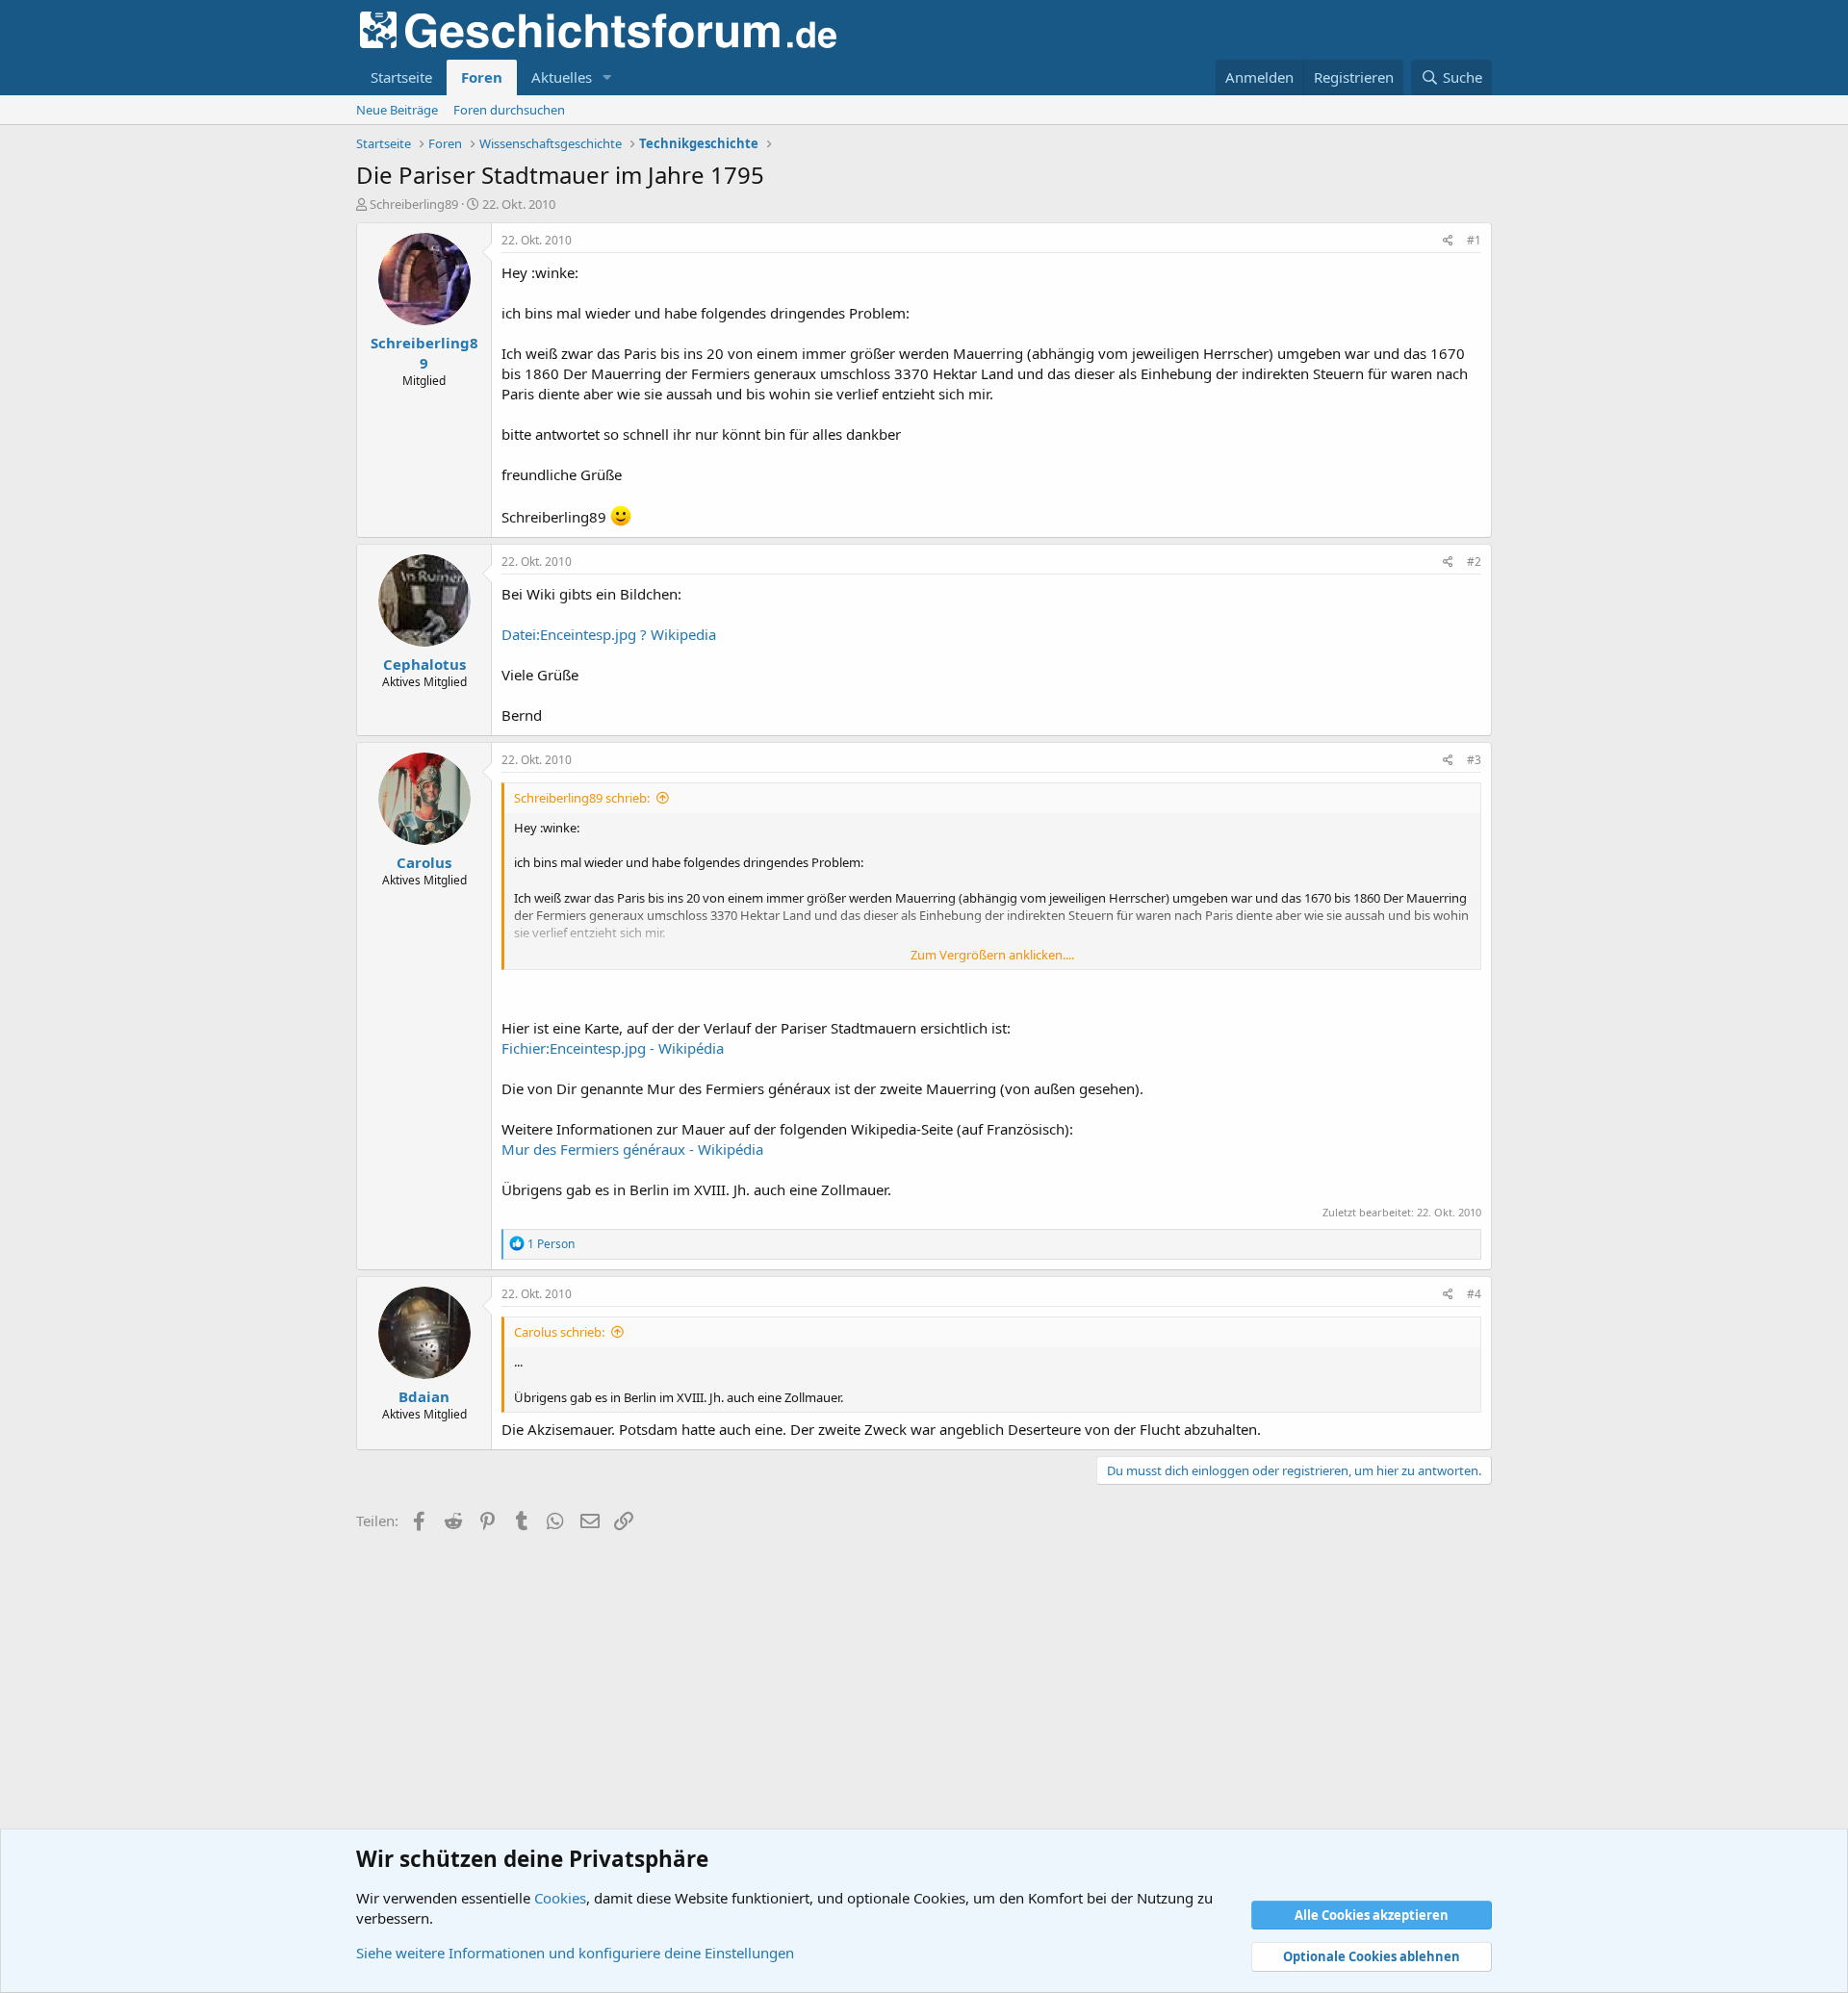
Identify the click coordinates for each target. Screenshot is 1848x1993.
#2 (1474, 562)
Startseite (401, 77)
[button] (607, 77)
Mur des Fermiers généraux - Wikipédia (632, 1149)
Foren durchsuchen (509, 110)
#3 (1474, 760)
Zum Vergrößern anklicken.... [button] (992, 955)
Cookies (560, 1898)
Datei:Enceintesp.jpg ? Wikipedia (609, 634)
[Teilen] (1448, 241)
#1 (1474, 240)
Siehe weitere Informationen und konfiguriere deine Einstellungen (575, 1953)
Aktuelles (562, 77)
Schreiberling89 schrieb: (582, 798)
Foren (482, 77)
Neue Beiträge (397, 110)
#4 (1474, 1294)
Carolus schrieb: (559, 1332)
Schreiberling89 (414, 204)
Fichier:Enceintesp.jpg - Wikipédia (613, 1048)
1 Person (551, 1244)
